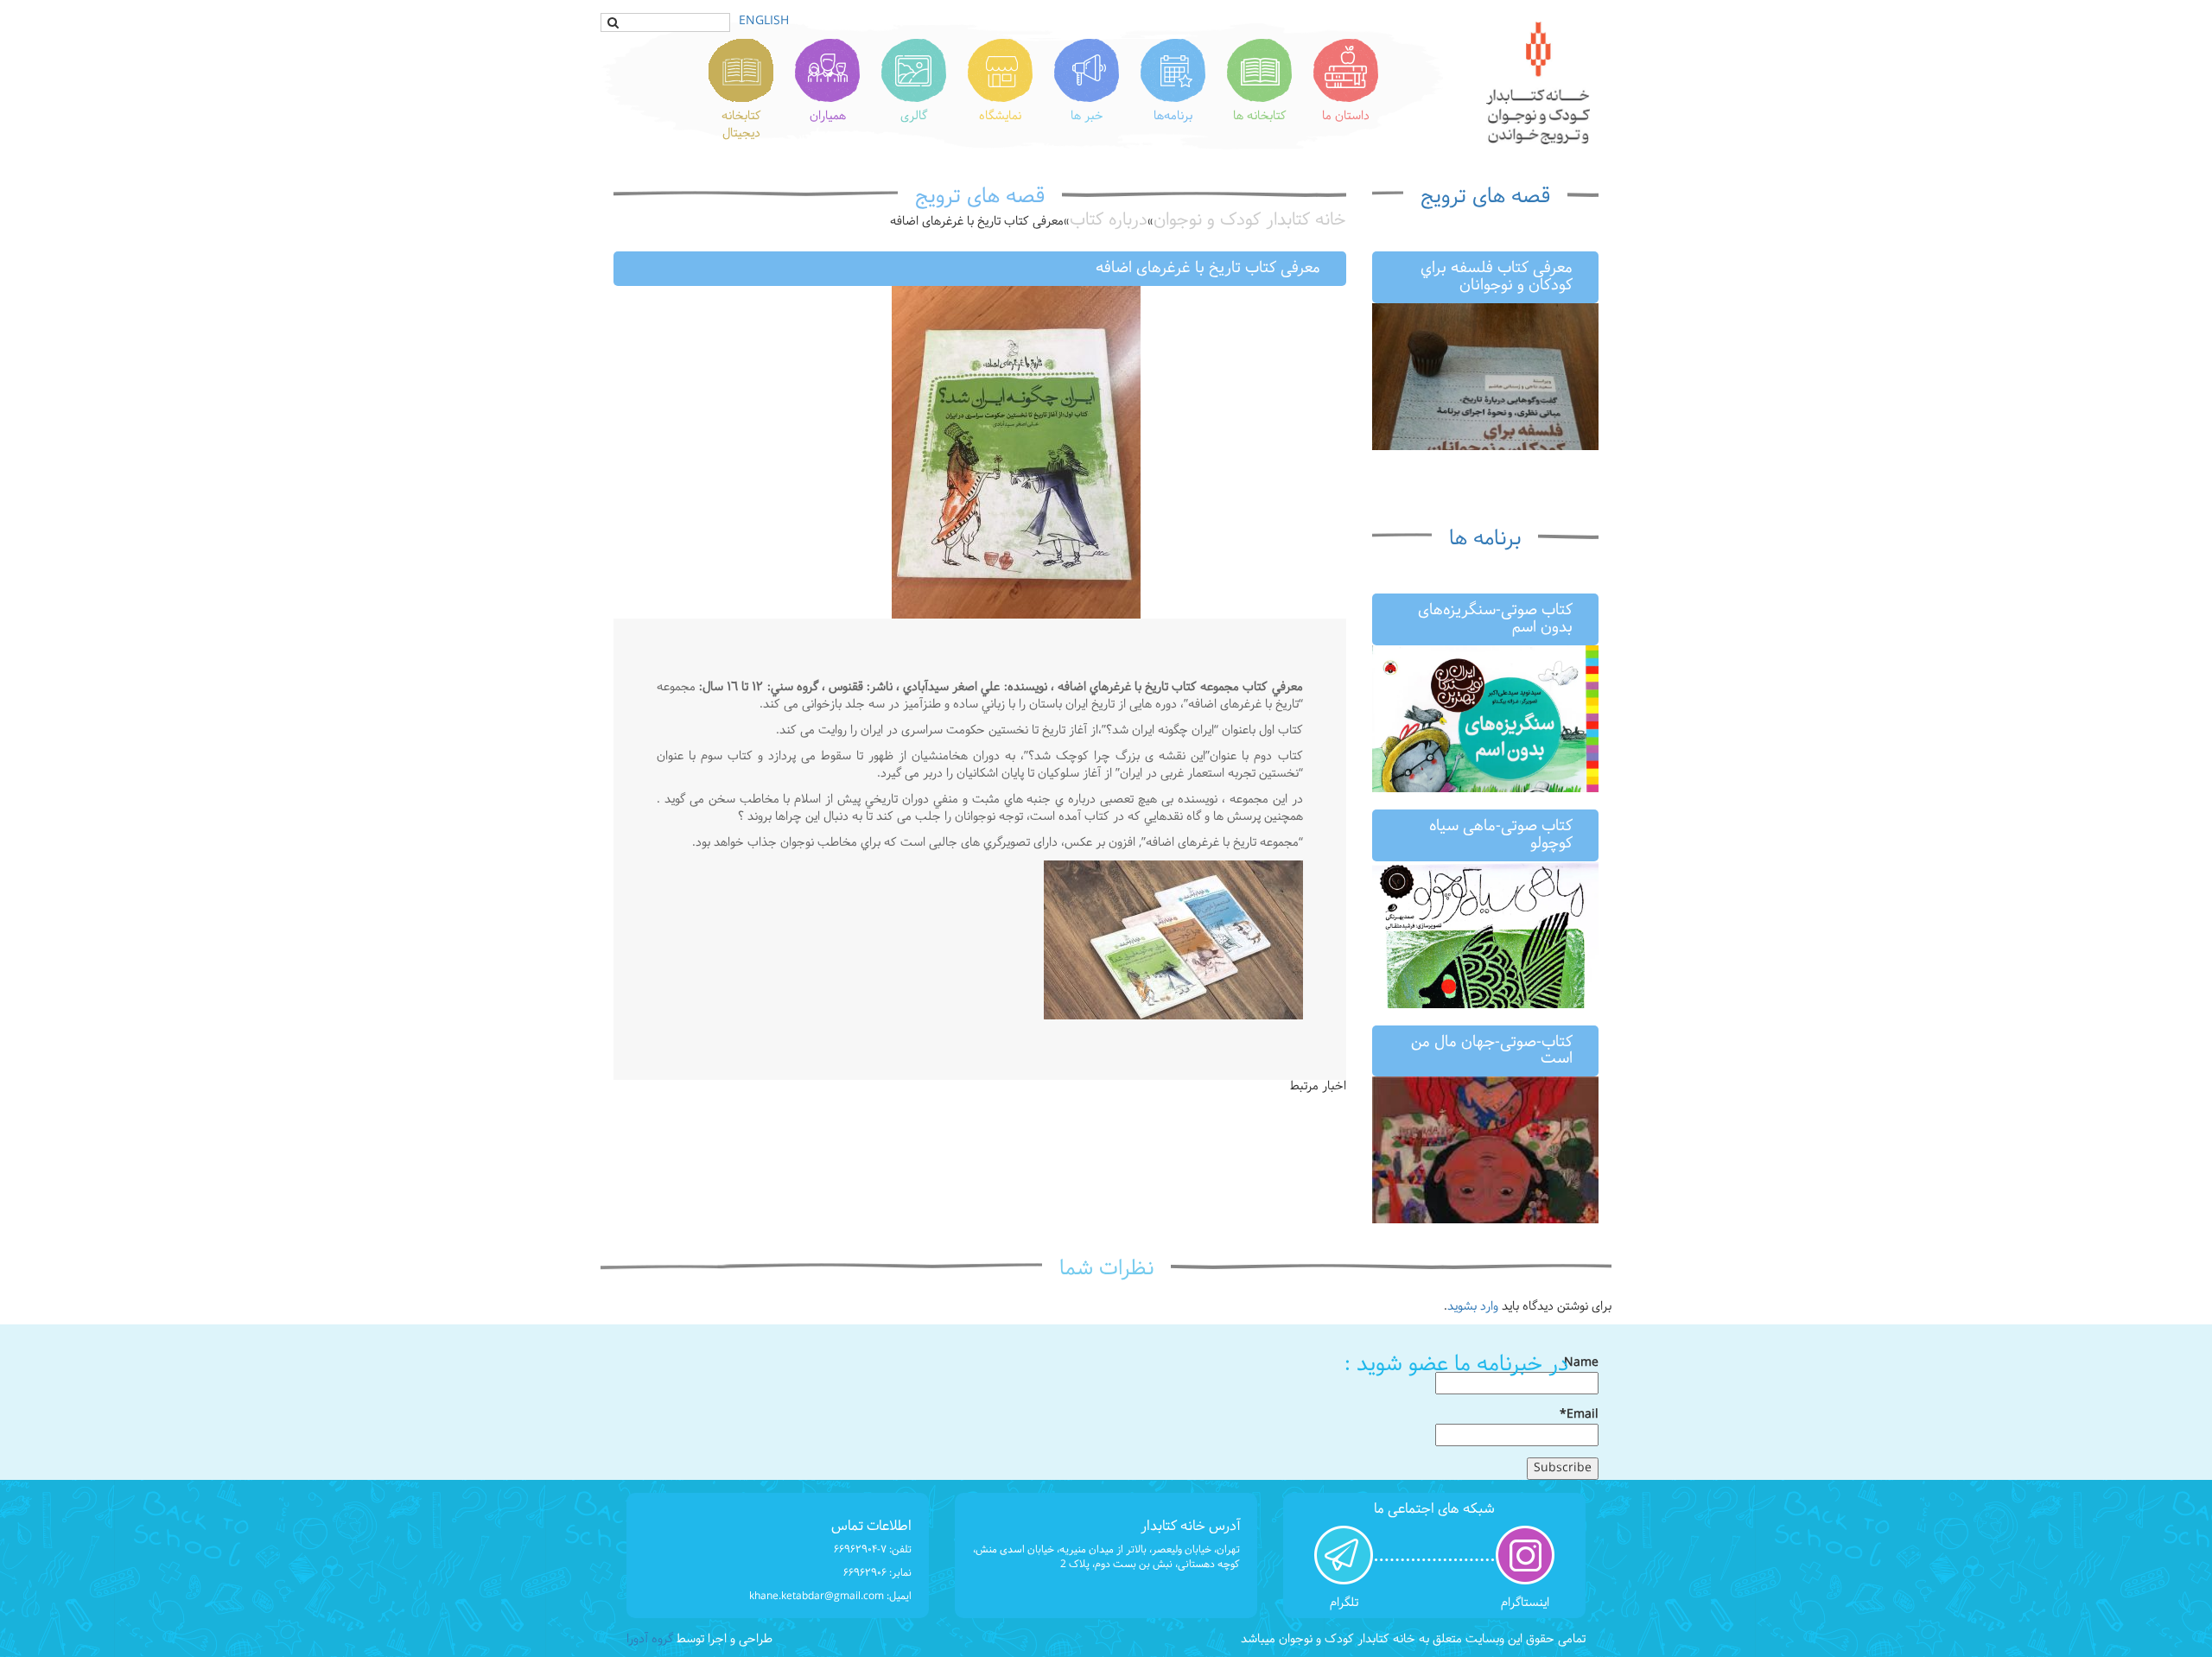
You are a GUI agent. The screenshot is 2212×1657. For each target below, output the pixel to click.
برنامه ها (1485, 539)
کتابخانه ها (1260, 116)
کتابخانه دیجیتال (741, 125)
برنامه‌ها (1173, 116)
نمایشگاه (1000, 116)
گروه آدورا (650, 1639)
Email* (1579, 1416)
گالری (914, 116)
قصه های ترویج (1485, 197)
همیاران (828, 116)
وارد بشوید (1473, 1307)
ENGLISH (764, 21)
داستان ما (1346, 116)
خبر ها (1087, 116)
